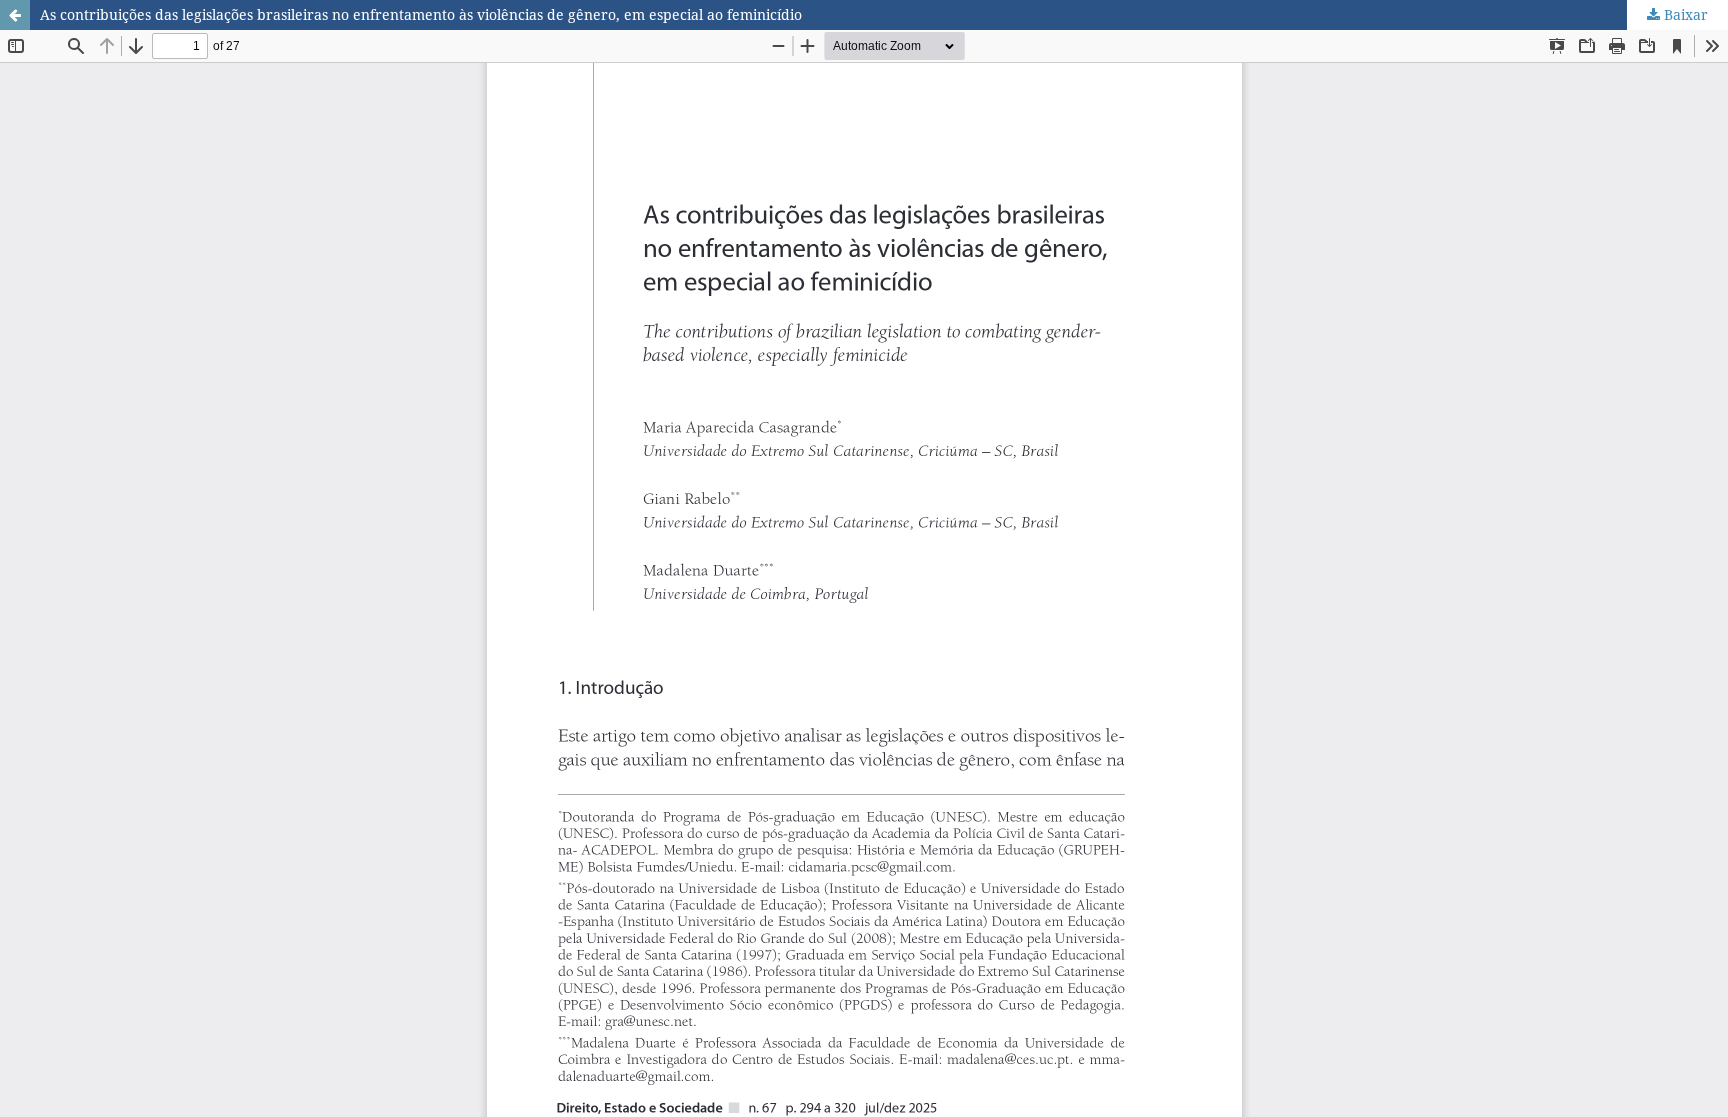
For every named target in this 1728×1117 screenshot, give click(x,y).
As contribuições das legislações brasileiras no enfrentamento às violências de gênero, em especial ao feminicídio (421, 14)
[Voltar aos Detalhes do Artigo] (15, 15)
